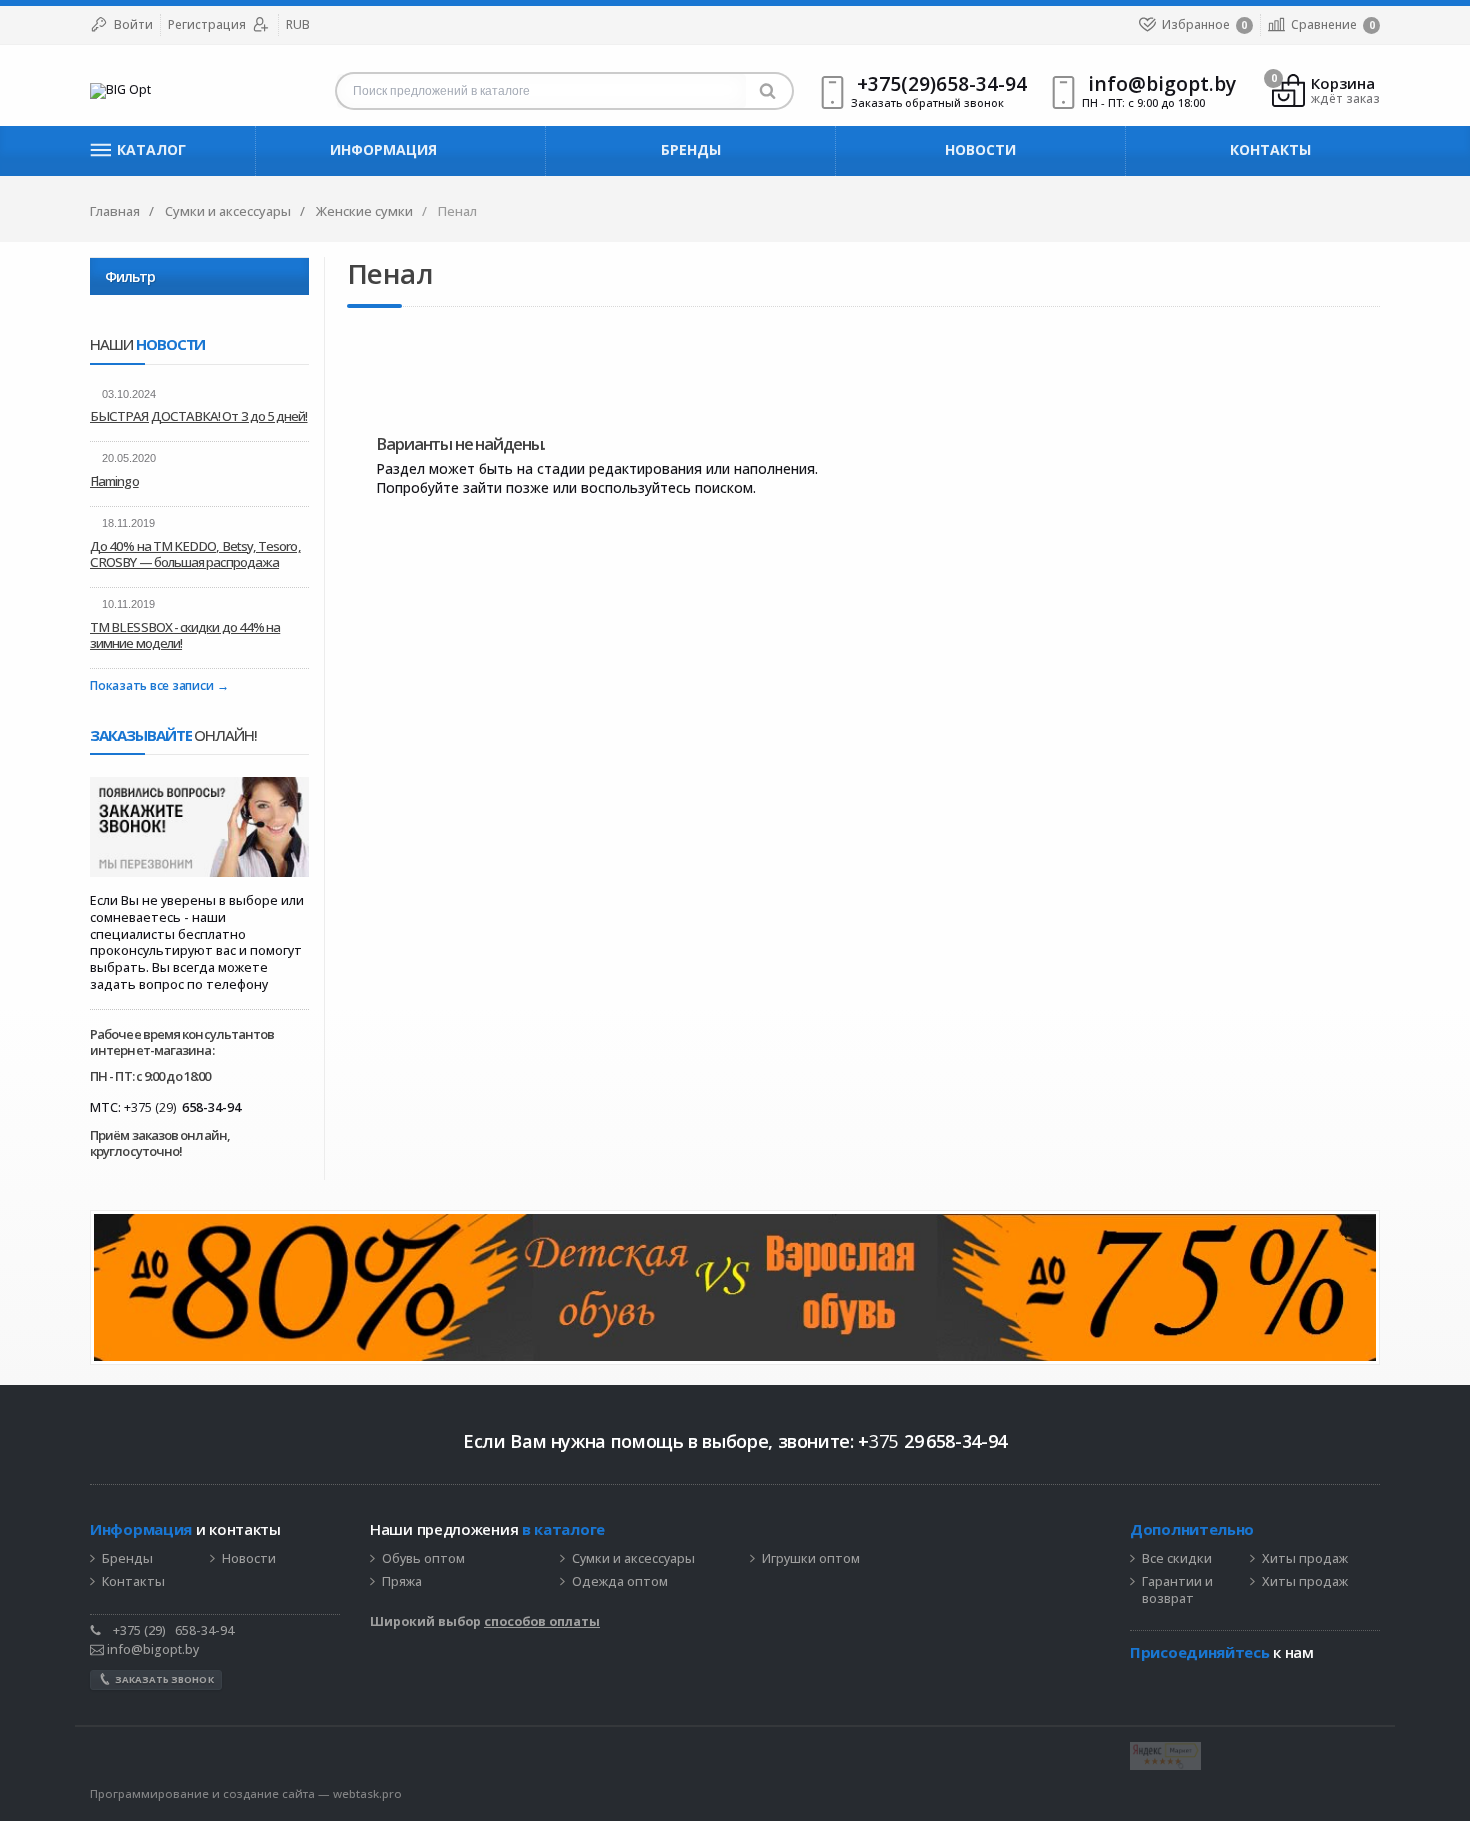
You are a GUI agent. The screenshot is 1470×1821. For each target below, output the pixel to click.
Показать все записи (151, 686)
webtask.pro (367, 1793)
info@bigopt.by (151, 1649)
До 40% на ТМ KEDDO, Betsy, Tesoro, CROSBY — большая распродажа (195, 554)
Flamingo (114, 481)
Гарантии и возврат (1177, 1590)
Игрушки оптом (811, 1559)
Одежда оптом (620, 1582)
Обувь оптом (423, 1559)
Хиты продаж (1305, 1559)
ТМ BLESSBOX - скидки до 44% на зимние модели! (185, 635)
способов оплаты (542, 1621)
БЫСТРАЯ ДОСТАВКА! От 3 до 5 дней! (199, 416)
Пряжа (402, 1582)
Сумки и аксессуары (633, 1559)
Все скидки (1177, 1559)
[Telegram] (1140, 1683)
